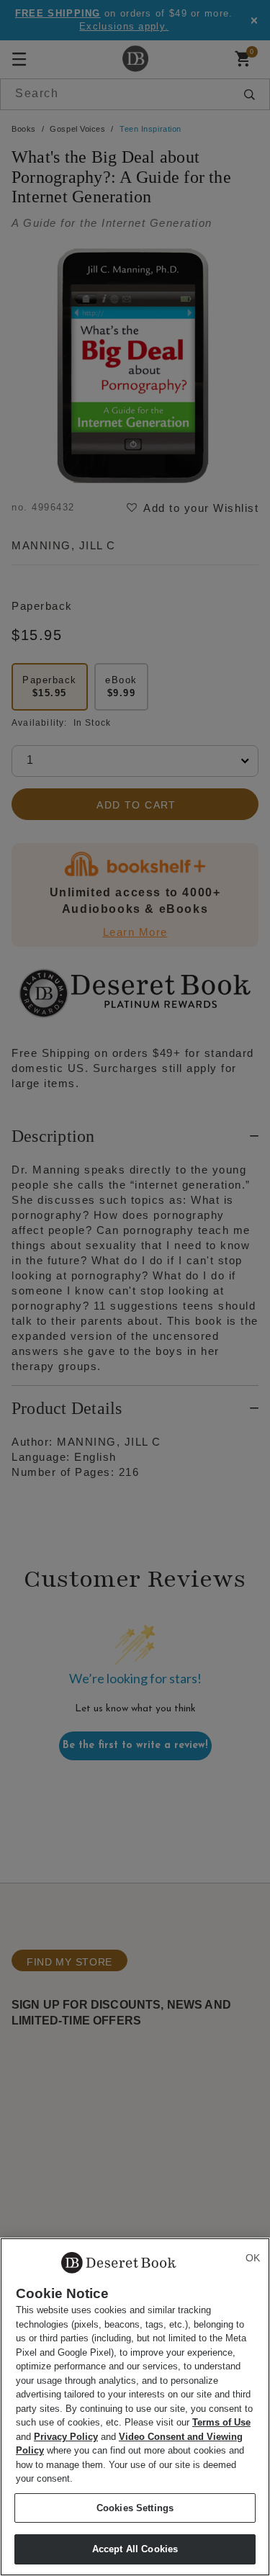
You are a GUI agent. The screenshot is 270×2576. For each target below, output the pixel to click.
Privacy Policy (66, 2437)
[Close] (253, 2258)
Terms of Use (221, 2422)
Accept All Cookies (135, 2549)
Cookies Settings (135, 2508)
